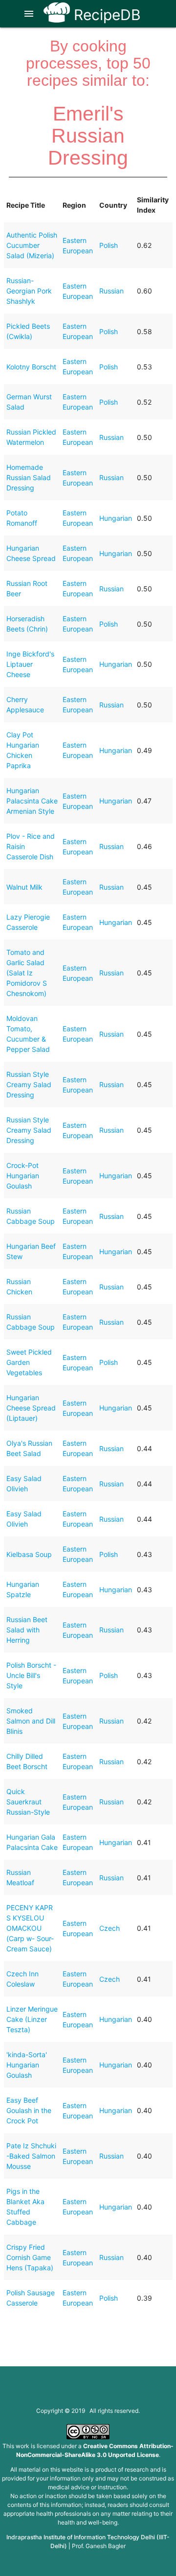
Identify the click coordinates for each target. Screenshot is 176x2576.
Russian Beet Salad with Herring (27, 1630)
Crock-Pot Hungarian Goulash (23, 1176)
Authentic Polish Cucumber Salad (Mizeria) (32, 245)
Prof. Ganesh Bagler (99, 2546)
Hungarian (116, 518)
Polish (109, 245)
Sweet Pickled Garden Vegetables (29, 1362)
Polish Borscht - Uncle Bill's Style (31, 1675)
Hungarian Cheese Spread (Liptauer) (31, 1408)
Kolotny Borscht (31, 367)
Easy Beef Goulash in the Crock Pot (29, 2110)
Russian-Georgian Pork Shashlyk (29, 291)
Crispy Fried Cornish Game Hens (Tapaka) (30, 2257)
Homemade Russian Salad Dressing (29, 477)
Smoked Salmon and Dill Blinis (31, 1721)
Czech (110, 1928)
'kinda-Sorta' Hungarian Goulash (27, 2065)
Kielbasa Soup (29, 1554)
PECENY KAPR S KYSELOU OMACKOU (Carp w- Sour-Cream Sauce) (30, 1928)
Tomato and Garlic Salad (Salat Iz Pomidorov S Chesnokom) (27, 973)
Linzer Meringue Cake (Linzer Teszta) (32, 2019)
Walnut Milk (24, 887)
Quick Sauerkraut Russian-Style (28, 1802)
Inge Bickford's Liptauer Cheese (30, 664)
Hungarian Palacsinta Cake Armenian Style (32, 801)
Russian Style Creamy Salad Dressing (29, 1084)
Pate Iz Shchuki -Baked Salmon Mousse (31, 2156)
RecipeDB (105, 15)
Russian (111, 291)
